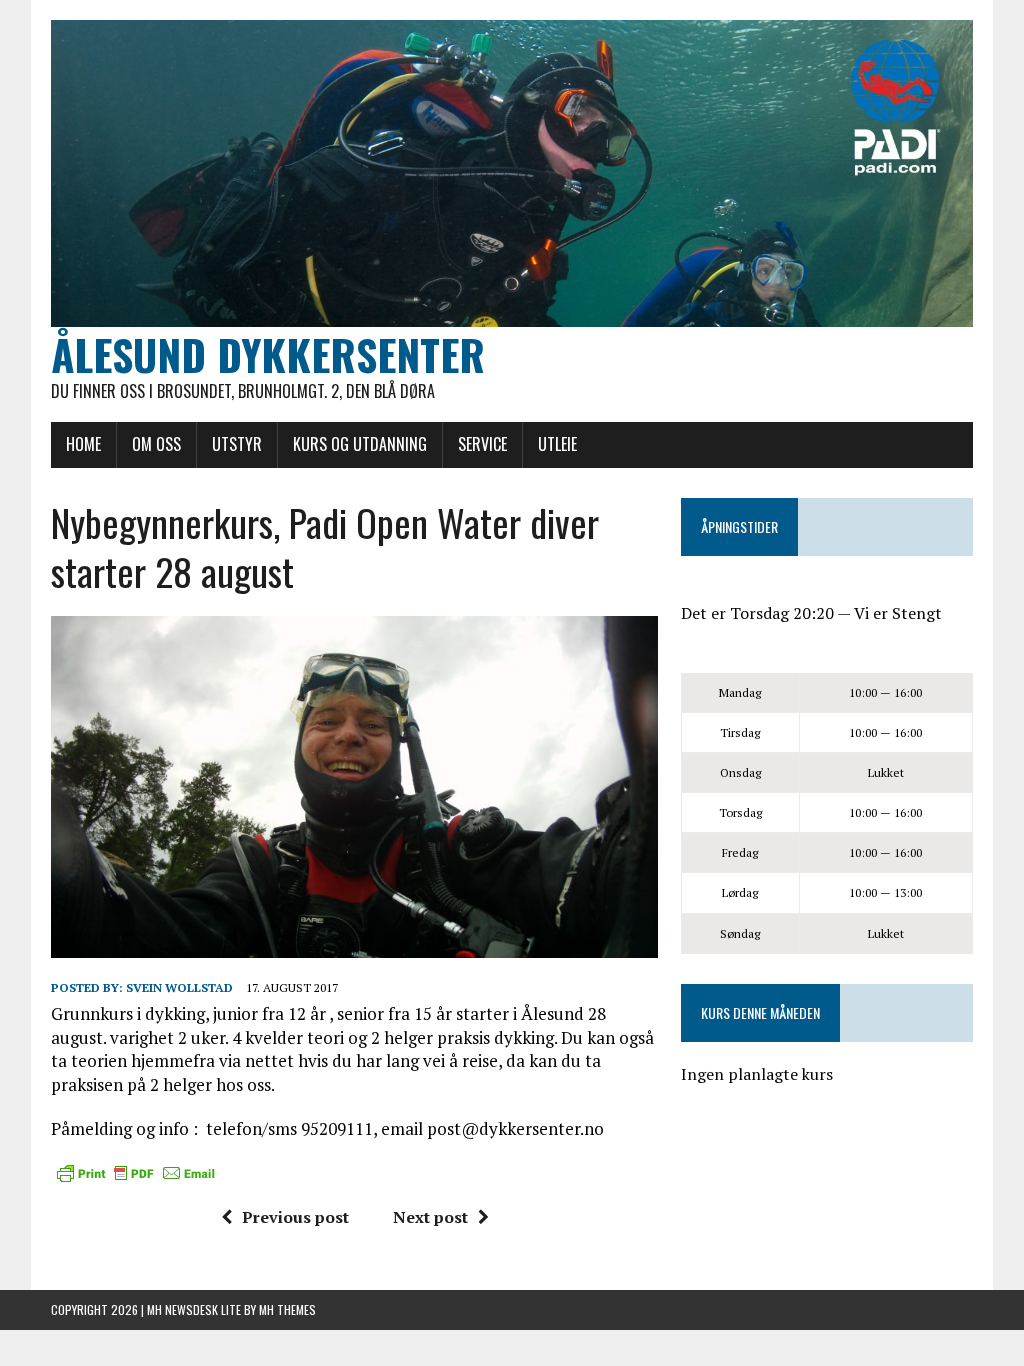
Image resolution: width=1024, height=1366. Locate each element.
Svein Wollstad (179, 987)
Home (83, 444)
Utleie (557, 444)
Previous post (295, 1217)
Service (482, 444)
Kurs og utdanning (360, 444)
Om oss (156, 444)
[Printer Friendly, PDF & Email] (136, 1173)
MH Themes (287, 1309)
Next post (430, 1217)
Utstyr (237, 444)
